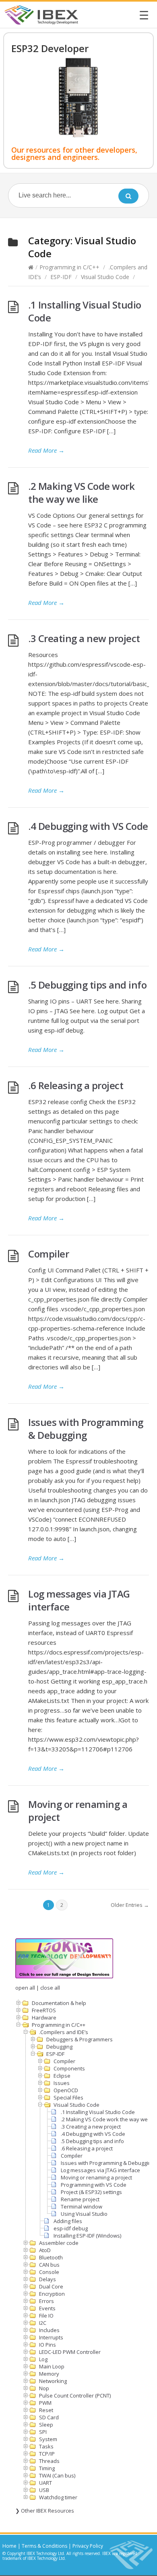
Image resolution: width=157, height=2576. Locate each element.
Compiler (49, 1254)
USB (44, 2490)
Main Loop (52, 2366)
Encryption (52, 2294)
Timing (47, 2468)
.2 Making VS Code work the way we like (81, 492)
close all (50, 1988)
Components (69, 2068)
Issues (62, 2083)
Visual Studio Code (105, 277)
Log (43, 2359)
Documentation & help (59, 2003)
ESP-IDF (61, 277)
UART (45, 2483)
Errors (46, 2301)
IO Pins (48, 2345)
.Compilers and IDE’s (64, 2032)
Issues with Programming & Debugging (86, 1429)
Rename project (80, 2199)
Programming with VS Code (94, 2185)
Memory (49, 2374)
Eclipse (62, 2076)
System (48, 2439)
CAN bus (49, 2265)
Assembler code (59, 2243)
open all (25, 1988)
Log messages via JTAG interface (79, 1600)
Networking (53, 2381)
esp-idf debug (71, 2228)
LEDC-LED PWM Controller (70, 2352)
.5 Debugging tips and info (87, 985)
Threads (49, 2461)
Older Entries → (130, 1905)
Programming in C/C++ (69, 267)
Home (9, 2546)
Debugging (59, 2047)
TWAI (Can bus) (57, 2475)
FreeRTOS (44, 2010)
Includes (49, 2330)
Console (49, 2272)
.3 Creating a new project (84, 638)
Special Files (68, 2097)
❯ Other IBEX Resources (45, 2511)
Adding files (68, 2221)
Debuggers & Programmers (80, 2039)
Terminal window (82, 2207)
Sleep (46, 2425)
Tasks (46, 2446)
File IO (46, 2316)
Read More (46, 450)
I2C (43, 2323)
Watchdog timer (58, 2497)
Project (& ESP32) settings (91, 2192)
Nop (44, 2388)
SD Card (49, 2417)
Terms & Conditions (44, 2546)
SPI (43, 2432)
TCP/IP (47, 2454)
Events (47, 2308)
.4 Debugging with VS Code (88, 826)
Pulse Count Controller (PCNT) (75, 2395)
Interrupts (51, 2337)
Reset (46, 2410)
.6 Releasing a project (76, 1085)
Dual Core (51, 2286)
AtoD (45, 2250)
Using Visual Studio (84, 2214)
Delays (48, 2279)
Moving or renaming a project (78, 1811)
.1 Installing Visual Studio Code (85, 311)
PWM (45, 2403)
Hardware (44, 2018)
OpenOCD (66, 2090)
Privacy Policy (88, 2546)
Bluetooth (51, 2257)
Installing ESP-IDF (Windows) (87, 2236)
